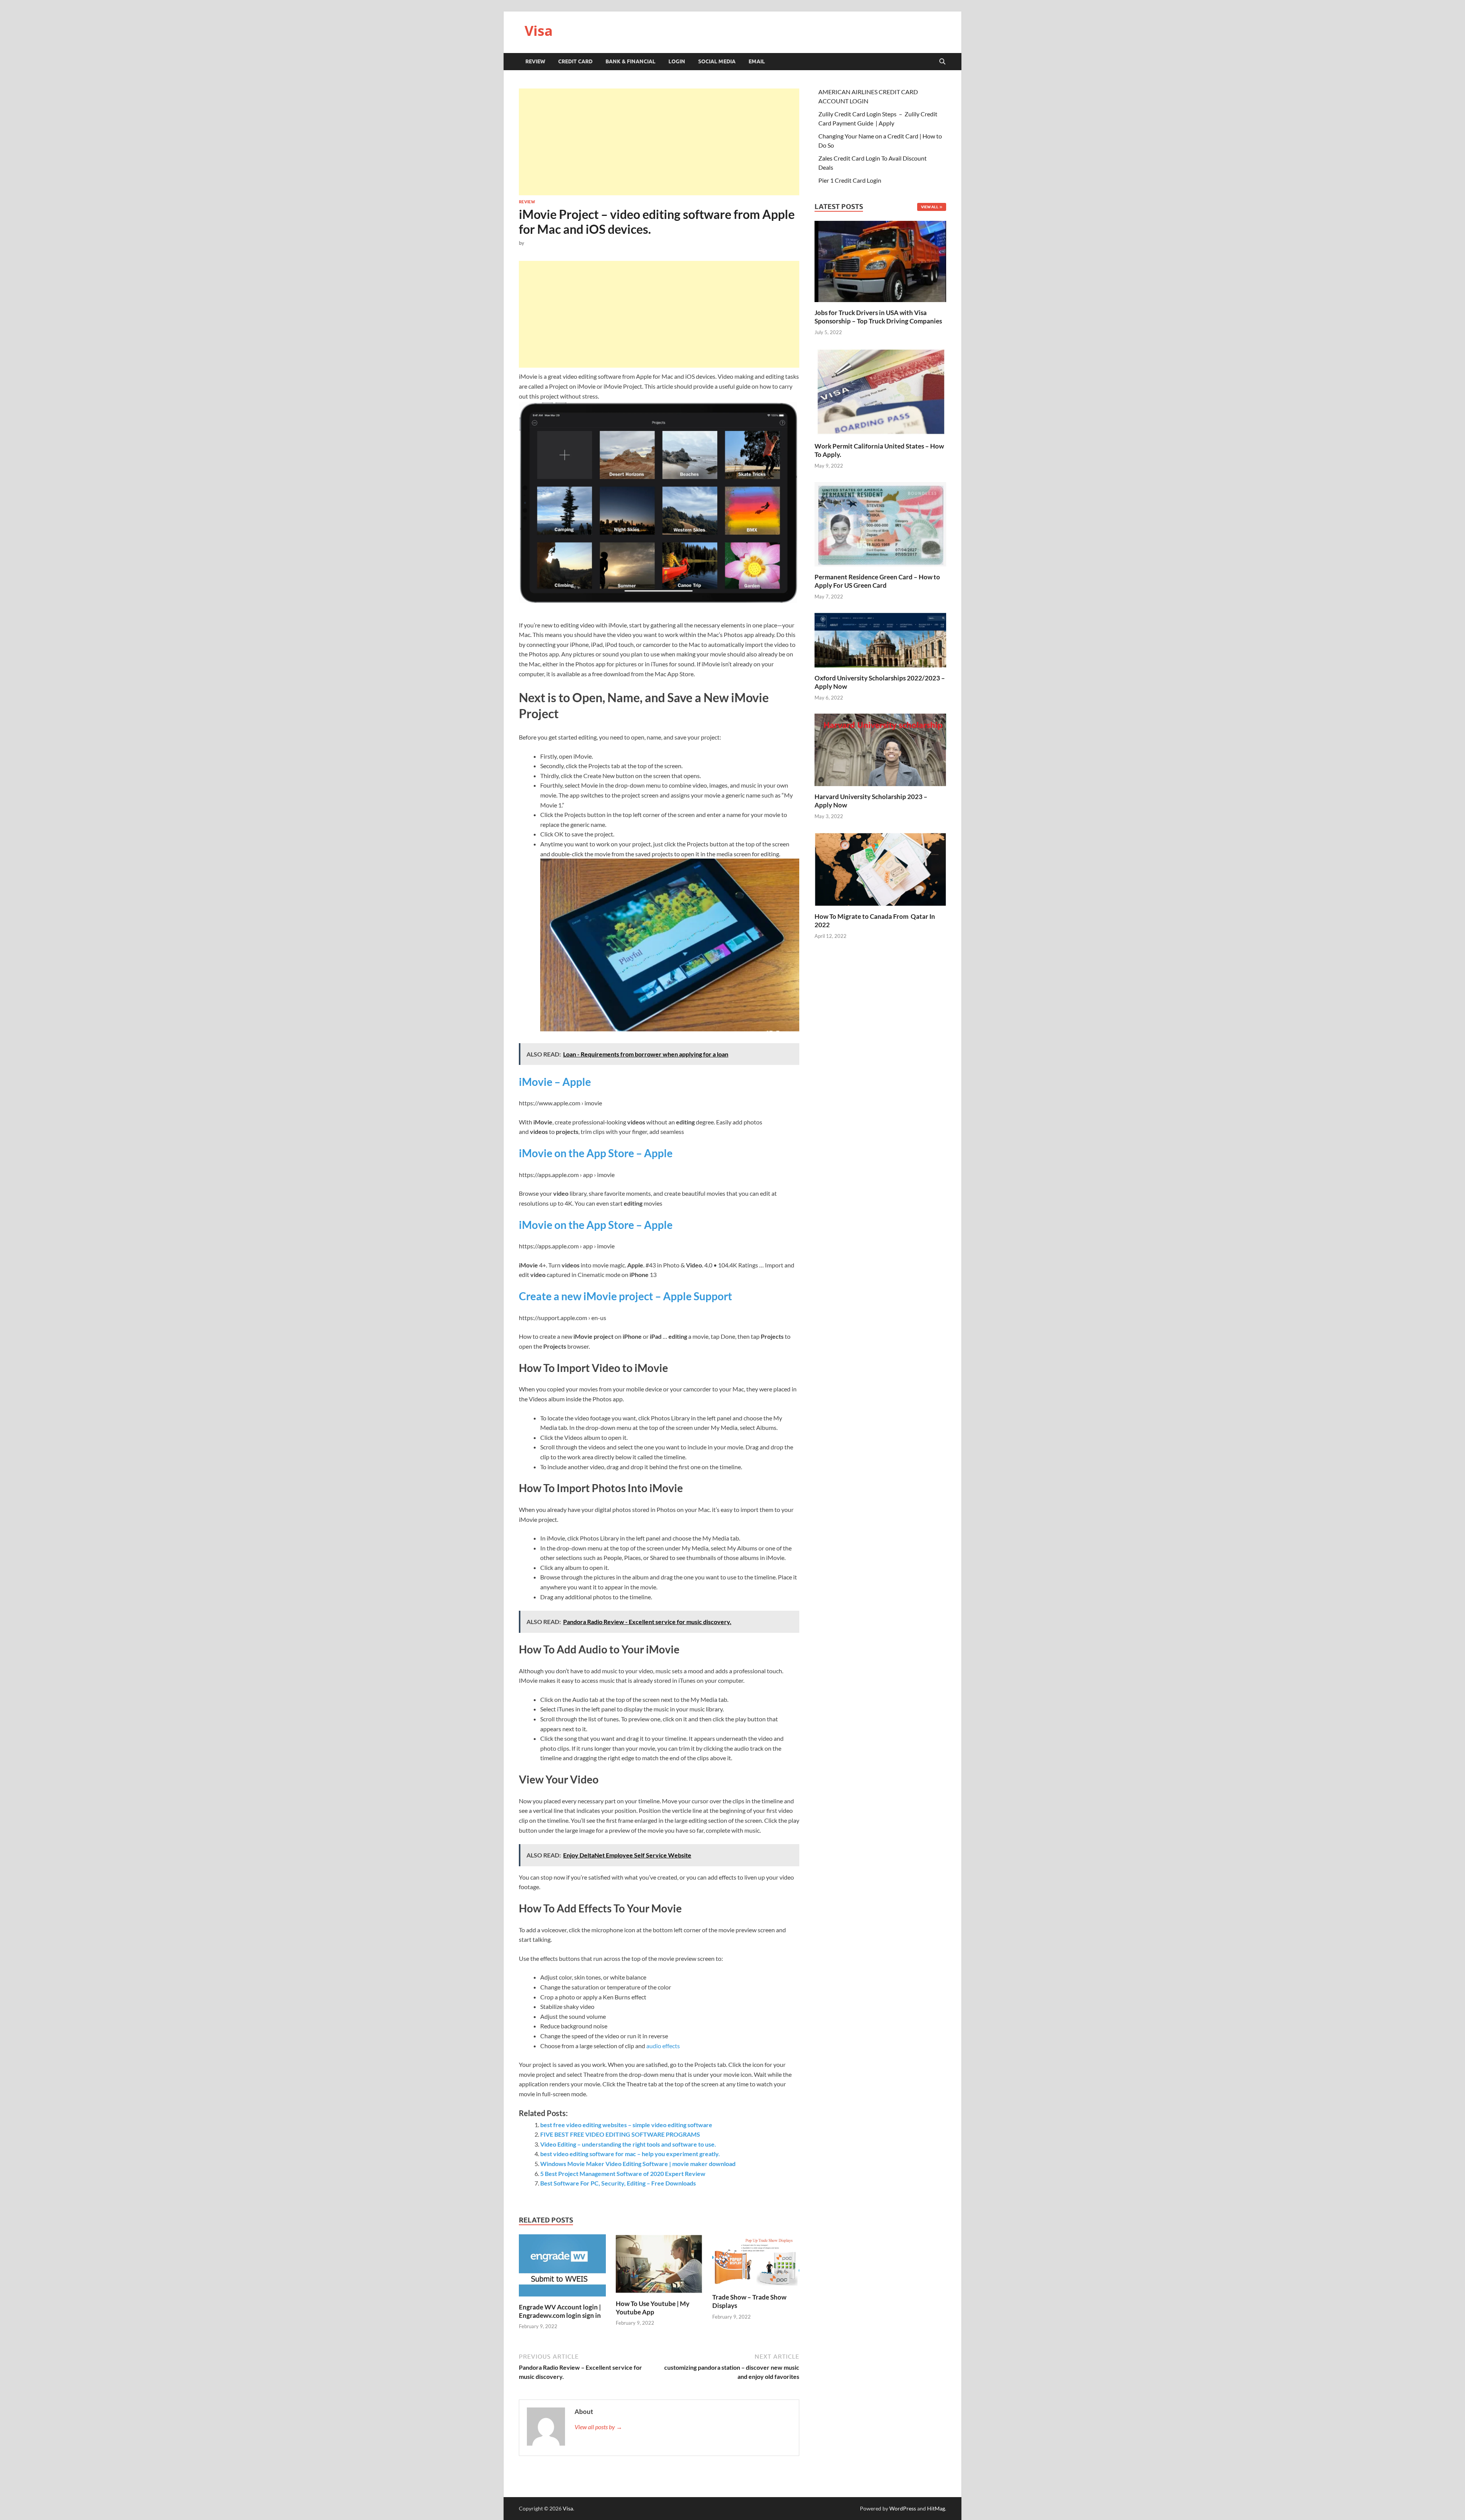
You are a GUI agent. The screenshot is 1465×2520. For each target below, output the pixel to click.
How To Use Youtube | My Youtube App (653, 2308)
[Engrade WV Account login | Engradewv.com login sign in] (562, 2268)
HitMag (936, 2508)
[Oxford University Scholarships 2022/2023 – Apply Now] (880, 639)
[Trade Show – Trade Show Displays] (756, 2263)
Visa (539, 31)
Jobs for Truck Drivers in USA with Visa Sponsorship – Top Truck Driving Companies (879, 317)
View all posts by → (598, 2427)
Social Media (717, 61)
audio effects (663, 2046)
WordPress (903, 2508)
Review (535, 61)
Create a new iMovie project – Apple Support (625, 1296)
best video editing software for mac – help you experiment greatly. (630, 2154)
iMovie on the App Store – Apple (596, 1153)
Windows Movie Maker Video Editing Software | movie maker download (638, 2164)
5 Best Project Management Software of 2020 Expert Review (623, 2173)
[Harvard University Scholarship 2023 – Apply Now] (880, 749)
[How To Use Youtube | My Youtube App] (659, 2266)
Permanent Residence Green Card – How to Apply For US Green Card (877, 581)
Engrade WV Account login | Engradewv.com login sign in (560, 2311)
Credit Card (575, 61)
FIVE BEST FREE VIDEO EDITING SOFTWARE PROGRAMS (620, 2134)
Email (757, 61)
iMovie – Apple (555, 1082)
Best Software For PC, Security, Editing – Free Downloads (618, 2183)
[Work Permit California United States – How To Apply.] (880, 391)
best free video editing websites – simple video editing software (626, 2125)
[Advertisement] (659, 142)
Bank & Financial (630, 61)
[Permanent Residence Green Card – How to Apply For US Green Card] (880, 523)
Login (677, 61)
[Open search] (942, 62)
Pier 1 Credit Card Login (850, 180)
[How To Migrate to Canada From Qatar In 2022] (880, 868)
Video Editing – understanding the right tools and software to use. (628, 2144)
